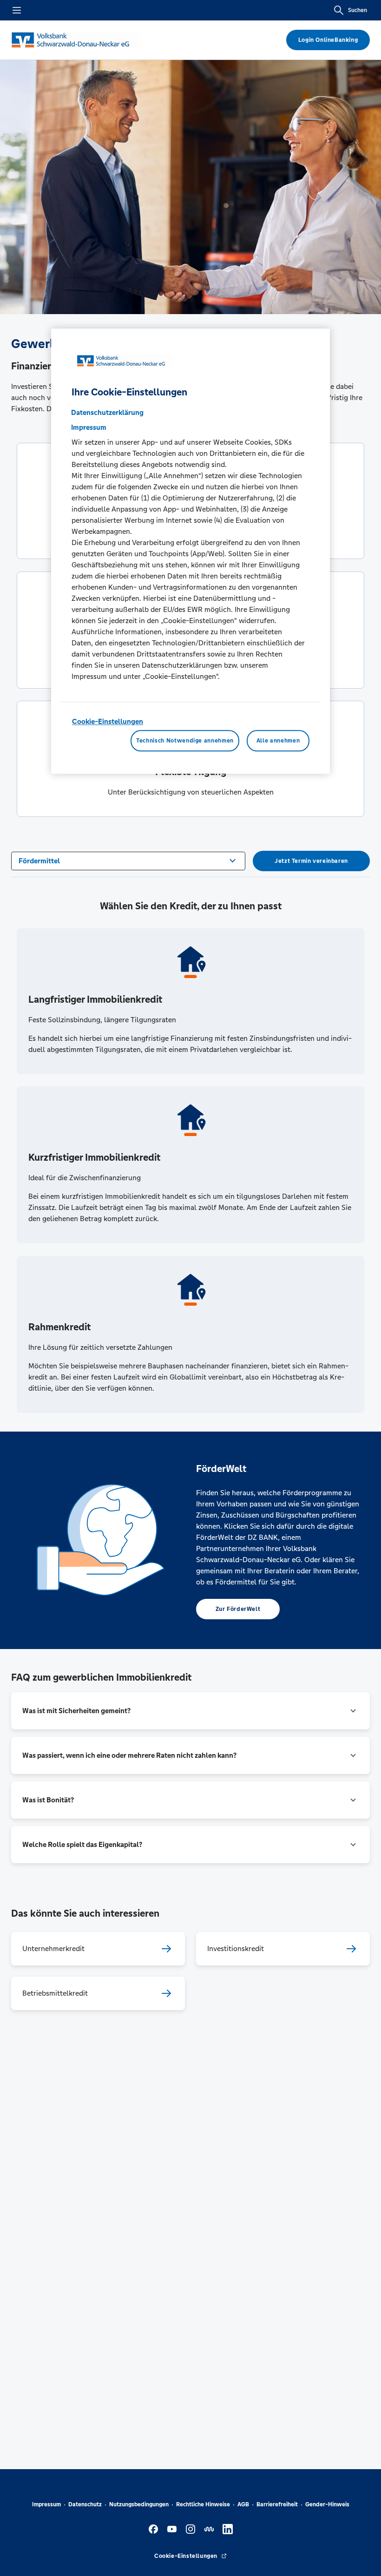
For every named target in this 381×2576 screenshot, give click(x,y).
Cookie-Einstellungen (108, 721)
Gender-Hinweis (327, 2504)
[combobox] (128, 860)
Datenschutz (85, 2504)
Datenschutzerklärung (107, 412)
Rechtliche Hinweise (203, 2504)
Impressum (46, 2504)
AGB (243, 2504)
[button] (190, 1711)
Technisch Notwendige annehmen (185, 741)
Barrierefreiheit (277, 2504)
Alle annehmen (278, 741)
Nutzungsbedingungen (139, 2504)
